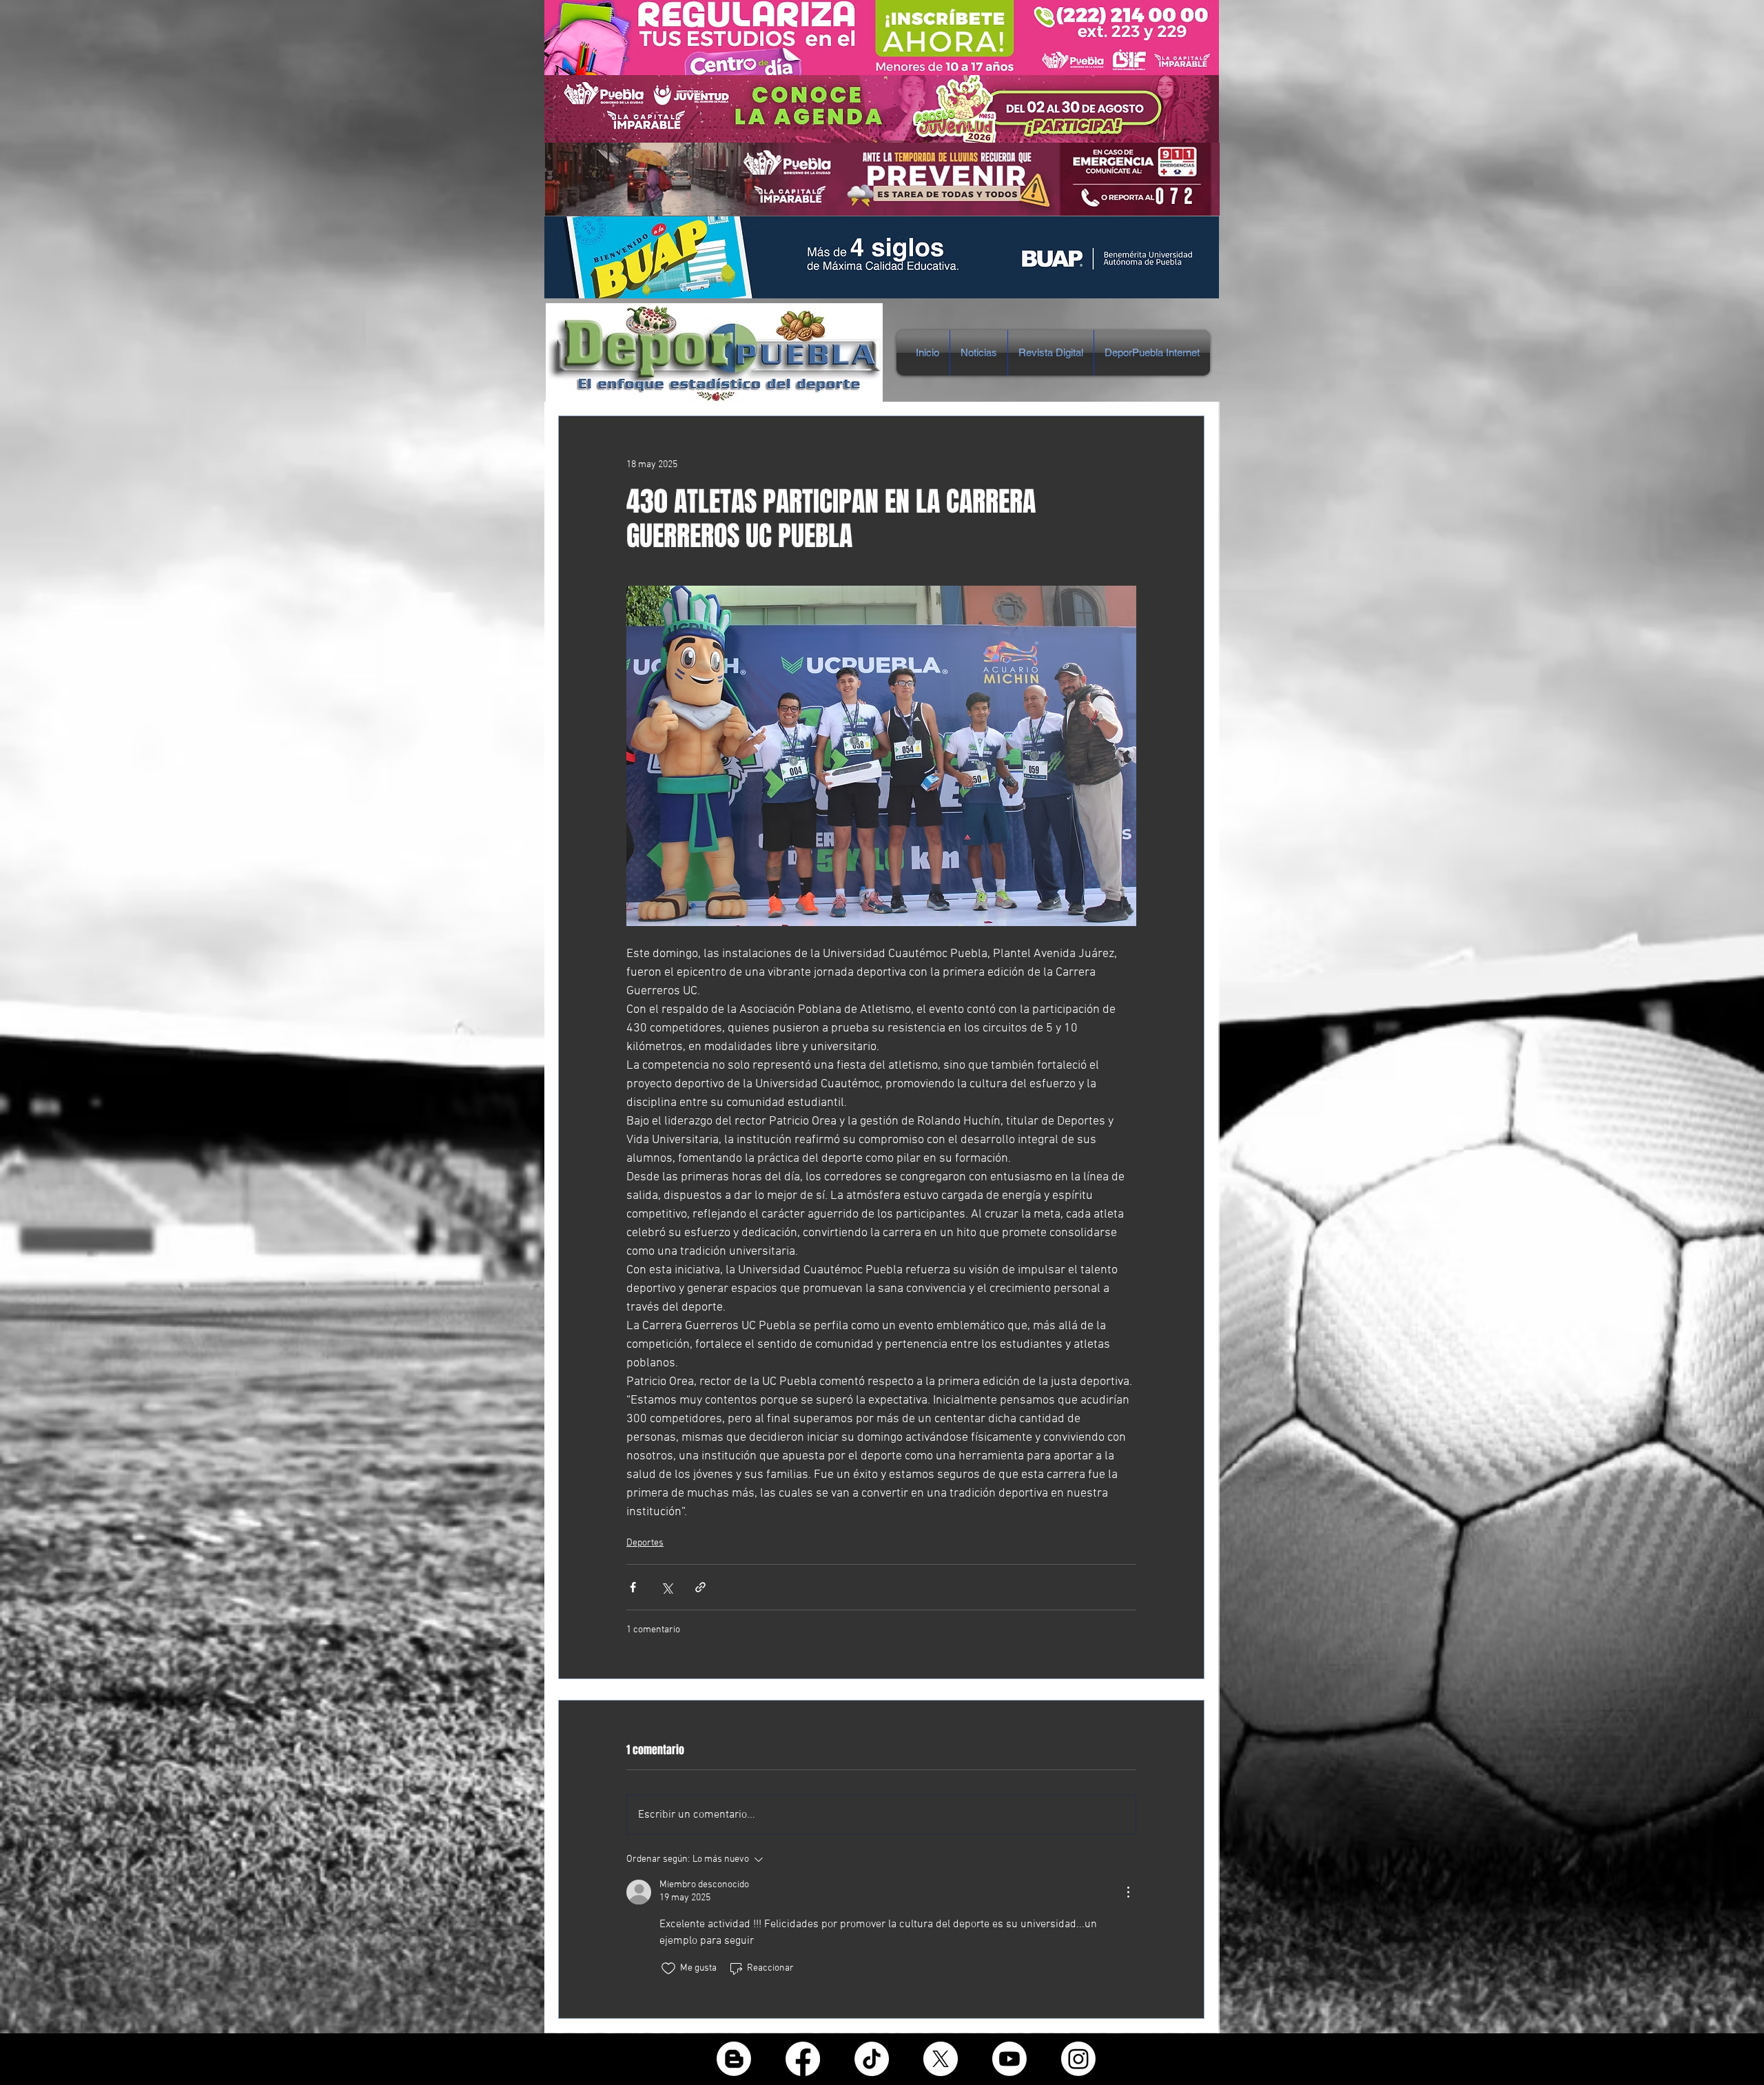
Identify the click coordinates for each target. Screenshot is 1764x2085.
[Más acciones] (1128, 1892)
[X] (941, 2059)
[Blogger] (734, 2059)
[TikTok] (872, 2059)
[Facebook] (803, 2059)
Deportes (645, 1543)
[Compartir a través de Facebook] (633, 1587)
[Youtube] (1009, 2059)
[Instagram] (1078, 2059)
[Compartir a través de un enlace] (700, 1587)
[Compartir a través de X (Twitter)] (667, 1587)
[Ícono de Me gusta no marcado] (668, 1969)
